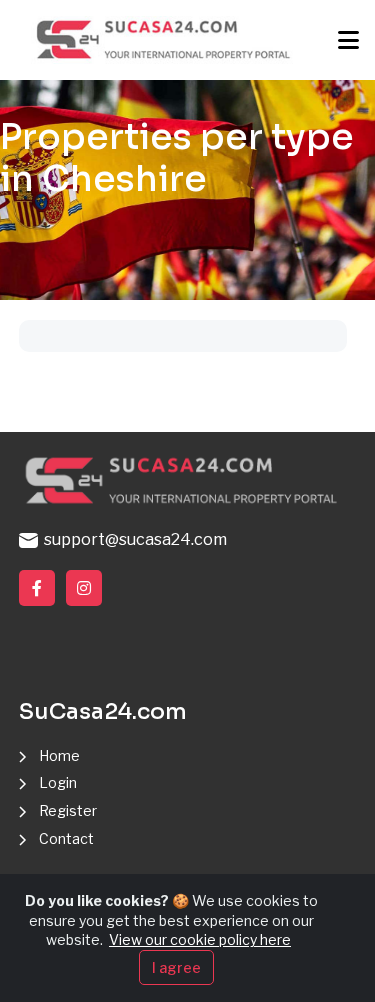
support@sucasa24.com (132, 539)
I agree (176, 967)
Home (59, 755)
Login (58, 782)
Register (68, 810)
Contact (66, 838)
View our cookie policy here (200, 939)
